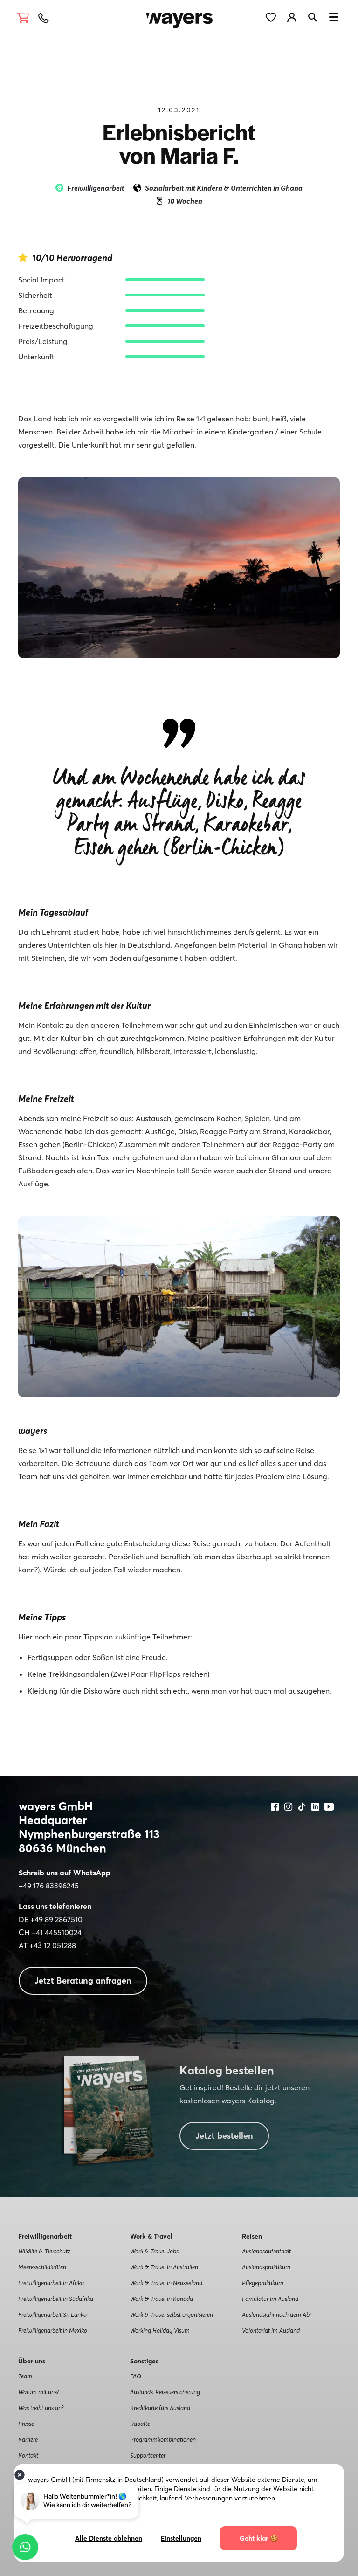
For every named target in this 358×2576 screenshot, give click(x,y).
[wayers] (179, 16)
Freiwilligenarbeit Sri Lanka (52, 2314)
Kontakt (28, 2455)
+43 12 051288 (53, 1945)
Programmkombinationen (163, 2439)
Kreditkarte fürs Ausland (160, 2408)
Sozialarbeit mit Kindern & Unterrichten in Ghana (224, 188)
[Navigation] (334, 19)
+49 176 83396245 (49, 1886)
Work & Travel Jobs (154, 2251)
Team (25, 2376)
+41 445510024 (57, 1932)
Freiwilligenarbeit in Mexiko (53, 2330)
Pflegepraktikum (263, 2283)
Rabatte (140, 2424)
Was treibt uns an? (41, 2408)
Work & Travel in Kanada (162, 2299)
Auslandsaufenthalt (266, 2251)
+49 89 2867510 (56, 1919)
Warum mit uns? (38, 2392)
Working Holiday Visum (160, 2330)
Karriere (28, 2439)
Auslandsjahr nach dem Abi (276, 2314)
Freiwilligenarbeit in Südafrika (56, 2299)
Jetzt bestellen (224, 2136)
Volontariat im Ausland (271, 2330)
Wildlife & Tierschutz (44, 2251)
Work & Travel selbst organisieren (172, 2314)
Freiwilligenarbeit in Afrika (51, 2283)
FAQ (136, 2376)
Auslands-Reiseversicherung (165, 2392)
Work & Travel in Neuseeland (166, 2283)
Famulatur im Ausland (270, 2299)
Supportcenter (148, 2455)
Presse (26, 2424)
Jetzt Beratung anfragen (83, 1980)
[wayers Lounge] (298, 16)
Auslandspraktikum (266, 2267)
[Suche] (317, 16)
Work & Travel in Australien (164, 2267)
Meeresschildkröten (42, 2267)
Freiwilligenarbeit (96, 188)
